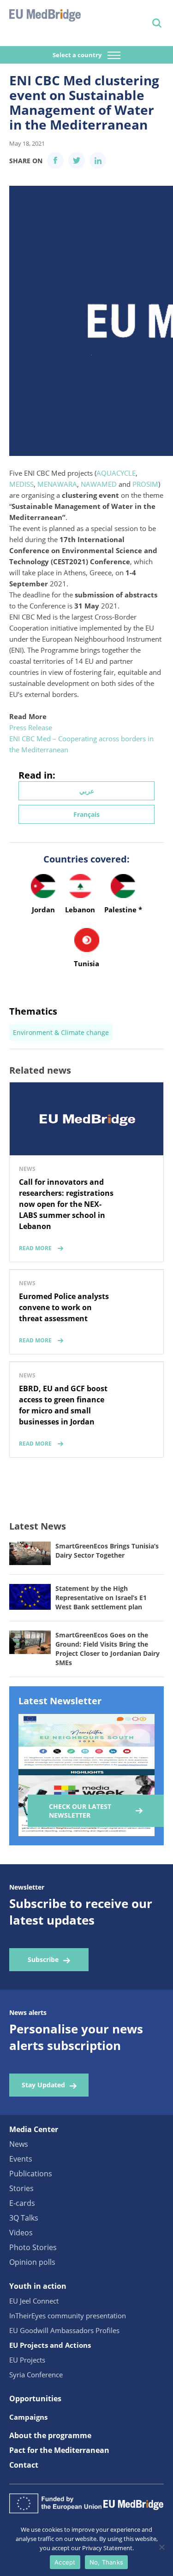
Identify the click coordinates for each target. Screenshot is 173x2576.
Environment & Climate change (61, 1032)
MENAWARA (57, 484)
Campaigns (28, 2417)
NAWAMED (99, 484)
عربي (87, 791)
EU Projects (27, 2360)
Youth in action (38, 2286)
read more (35, 1248)
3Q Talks (24, 2218)
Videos (21, 2233)
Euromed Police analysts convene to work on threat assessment (64, 1307)
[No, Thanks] (161, 2547)
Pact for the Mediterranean (59, 2450)
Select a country (78, 55)
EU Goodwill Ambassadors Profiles (64, 2330)
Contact (24, 2465)
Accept (65, 2562)
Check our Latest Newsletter (80, 1811)
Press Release (31, 727)
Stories (21, 2188)
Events (21, 2159)
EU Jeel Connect (34, 2301)
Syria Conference (36, 2375)
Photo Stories (33, 2247)
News (19, 2144)
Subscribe (43, 1959)
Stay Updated (43, 2085)
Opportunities (35, 2399)
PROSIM (145, 484)
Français (86, 814)
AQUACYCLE (116, 473)
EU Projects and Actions (50, 2345)
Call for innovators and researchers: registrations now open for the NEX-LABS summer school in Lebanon (66, 1204)
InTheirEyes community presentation (68, 2316)
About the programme (50, 2435)
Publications (31, 2174)
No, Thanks (107, 2562)
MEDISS (21, 484)
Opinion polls (32, 2262)
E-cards (22, 2203)
